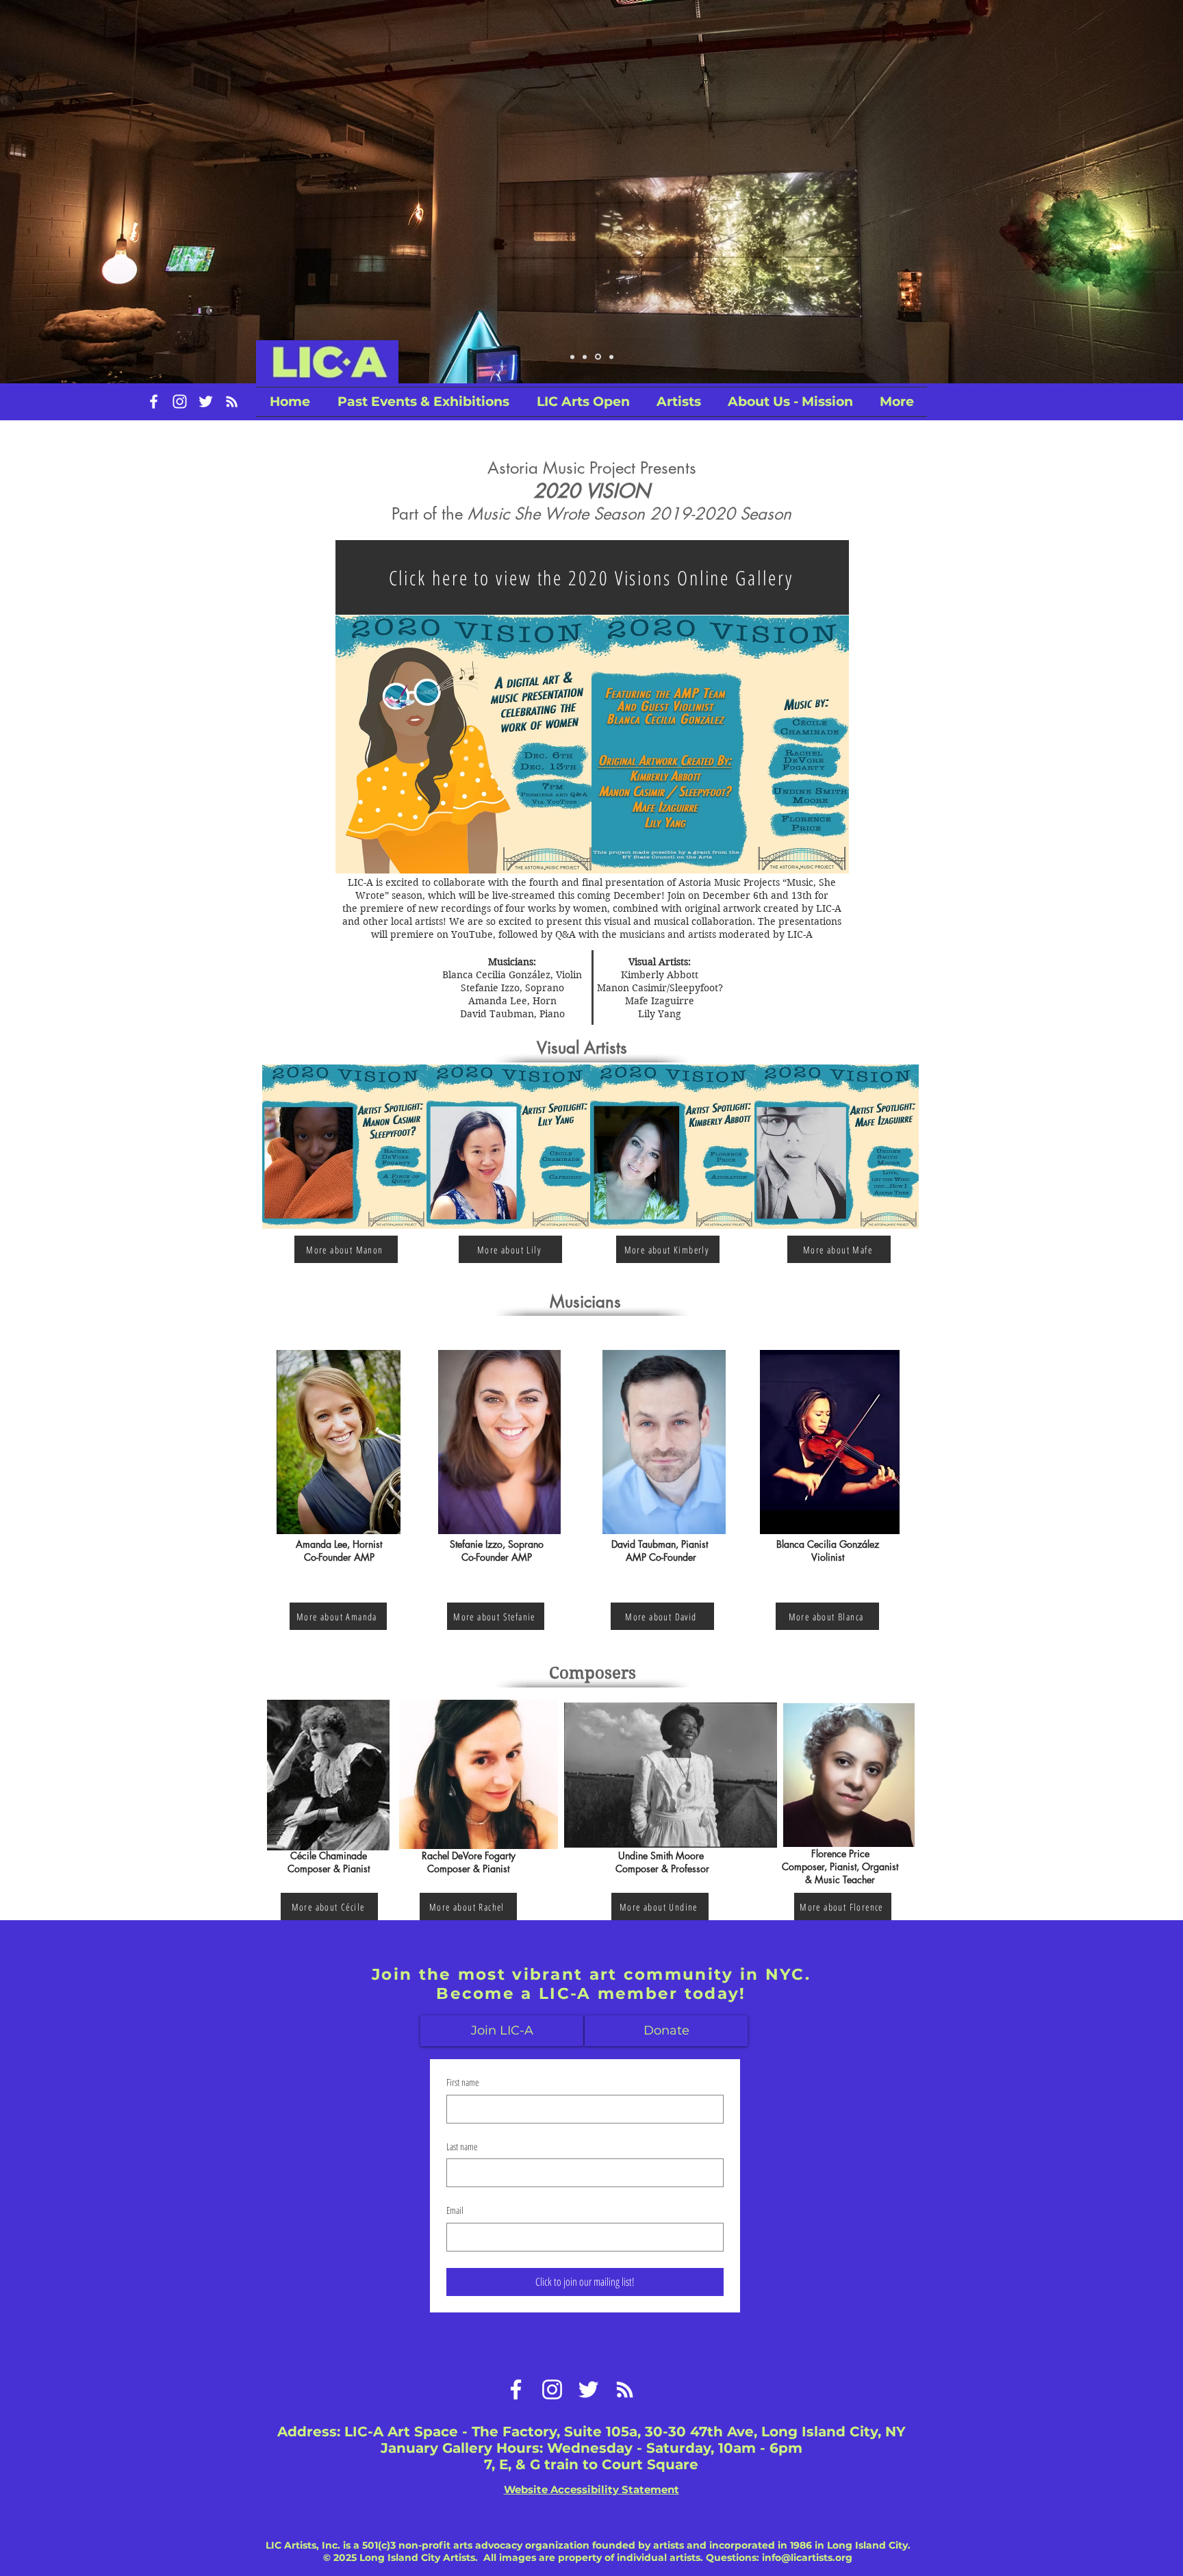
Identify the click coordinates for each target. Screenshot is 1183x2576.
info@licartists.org (807, 2558)
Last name (462, 2146)
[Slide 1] (585, 357)
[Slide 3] (597, 357)
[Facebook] (154, 401)
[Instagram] (180, 401)
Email (455, 2210)
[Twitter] (206, 401)
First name (462, 2082)
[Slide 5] (610, 357)
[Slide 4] (572, 357)
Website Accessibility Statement (591, 2489)
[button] (583, 402)
